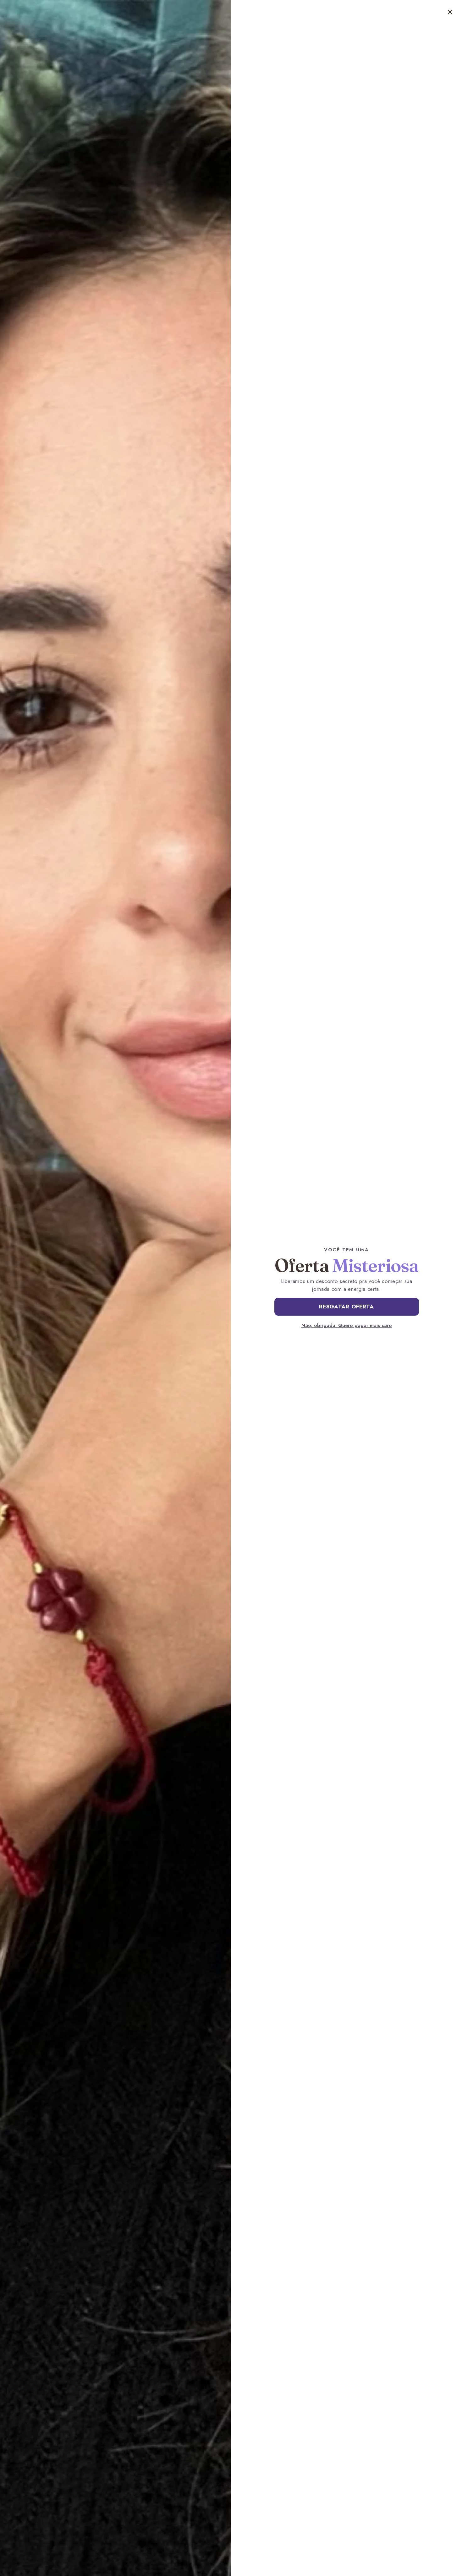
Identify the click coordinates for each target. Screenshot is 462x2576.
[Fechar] (450, 12)
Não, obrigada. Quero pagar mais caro (347, 1325)
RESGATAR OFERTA (346, 1307)
